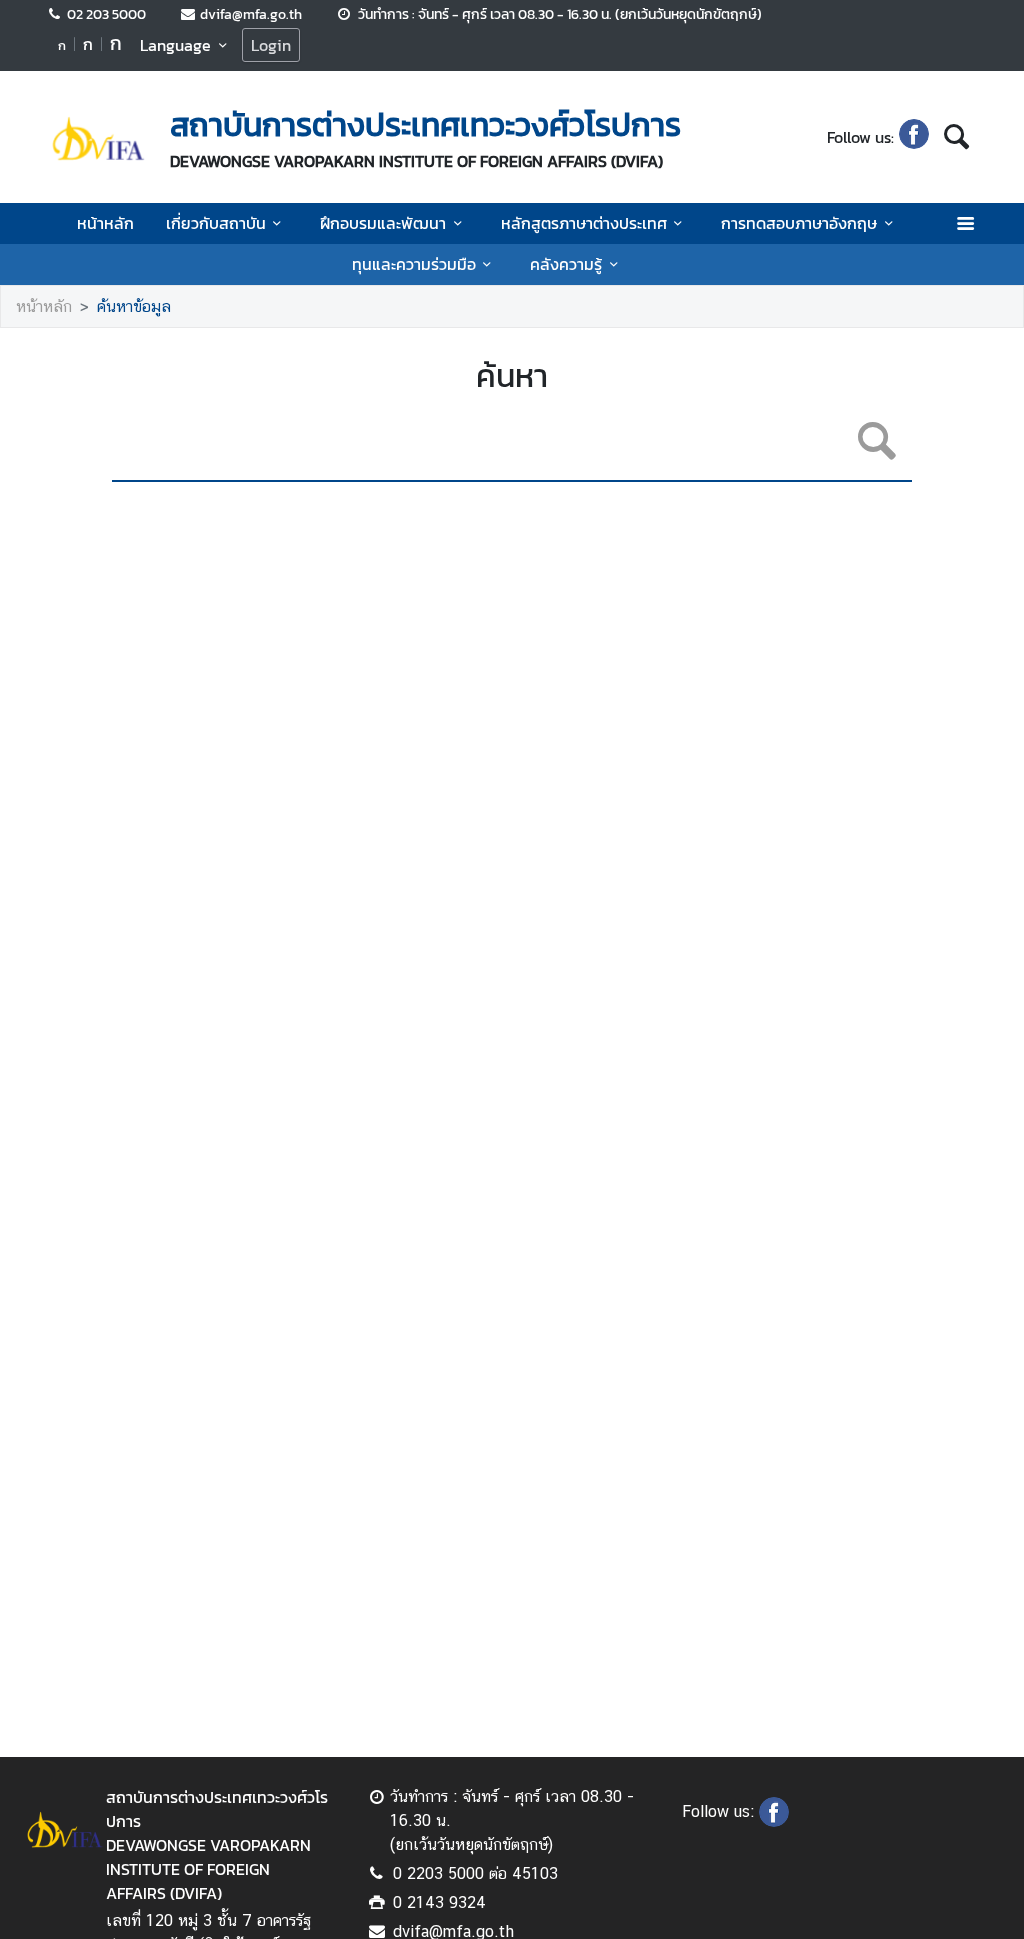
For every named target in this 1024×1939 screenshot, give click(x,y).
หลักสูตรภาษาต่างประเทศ (584, 223)
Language (175, 45)
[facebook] (914, 137)
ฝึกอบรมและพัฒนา (383, 223)
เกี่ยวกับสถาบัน (216, 223)
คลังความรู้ (566, 264)
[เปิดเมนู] (964, 223)
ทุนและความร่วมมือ (414, 264)
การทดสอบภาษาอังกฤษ (799, 223)
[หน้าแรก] (98, 139)
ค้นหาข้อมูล (134, 306)
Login (271, 45)
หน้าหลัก (105, 223)
